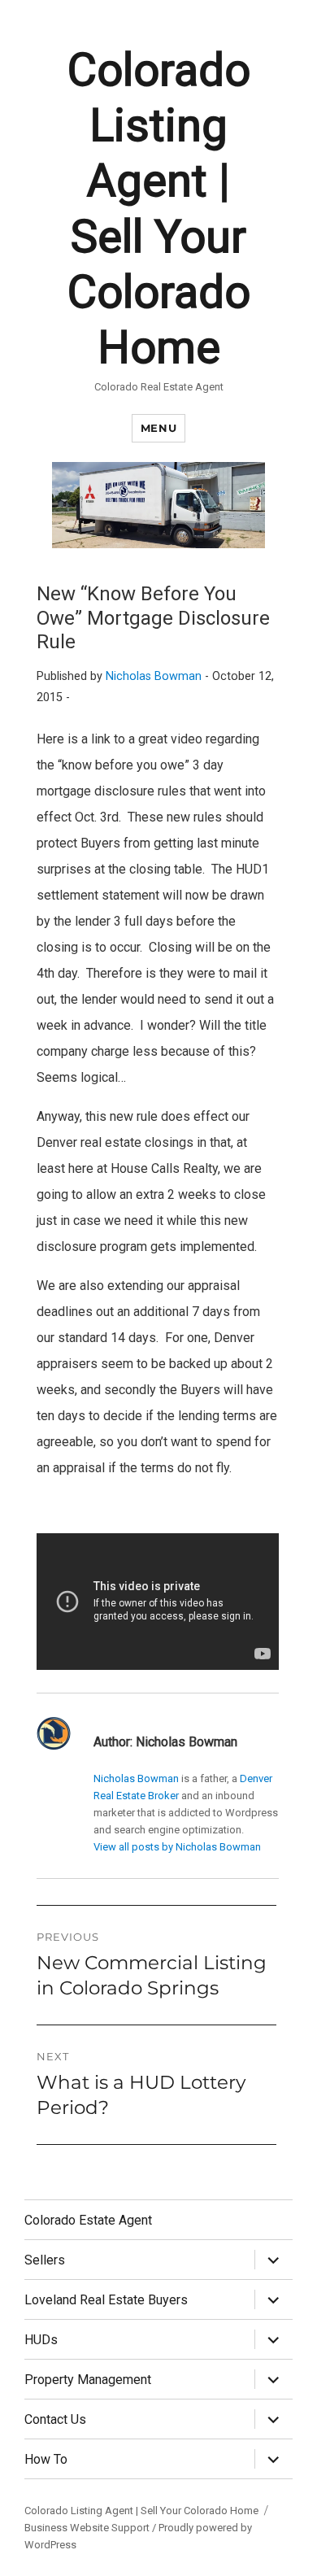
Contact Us (55, 2419)
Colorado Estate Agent (88, 2220)
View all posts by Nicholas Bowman (177, 1847)
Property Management (88, 2380)
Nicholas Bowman (154, 676)
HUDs (41, 2340)
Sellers (45, 2260)
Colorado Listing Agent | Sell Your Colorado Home (141, 2511)
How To (46, 2459)
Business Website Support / (91, 2528)
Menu (158, 428)
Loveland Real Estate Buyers (106, 2300)
